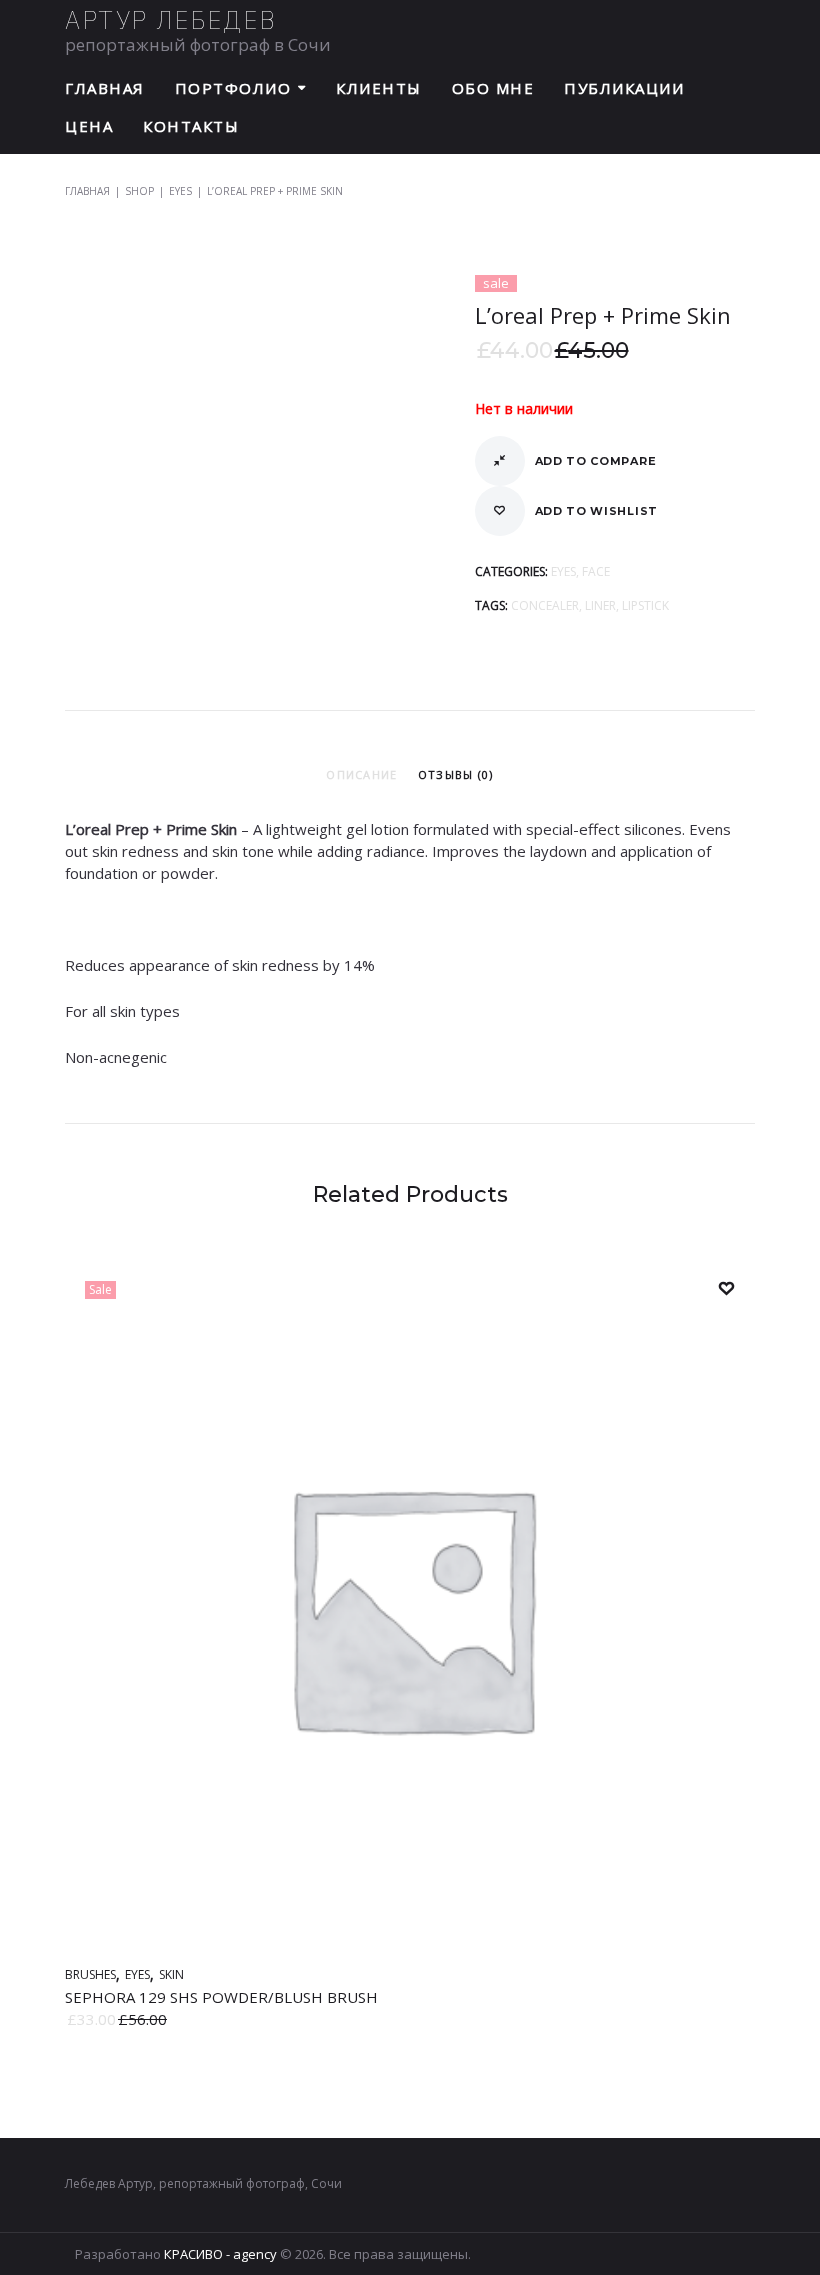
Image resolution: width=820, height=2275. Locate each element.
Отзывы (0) (456, 774)
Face (596, 571)
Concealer (545, 605)
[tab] (361, 774)
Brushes (90, 1974)
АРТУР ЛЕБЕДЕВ (171, 19)
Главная (105, 88)
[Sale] (410, 1944)
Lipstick (645, 605)
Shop (139, 191)
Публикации (624, 88)
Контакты (191, 126)
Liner (600, 605)
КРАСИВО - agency (220, 2254)
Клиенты (379, 88)
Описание (361, 774)
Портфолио (233, 88)
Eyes (180, 191)
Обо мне (493, 88)
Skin (171, 1974)
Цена (89, 126)
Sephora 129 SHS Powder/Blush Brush (221, 1997)
